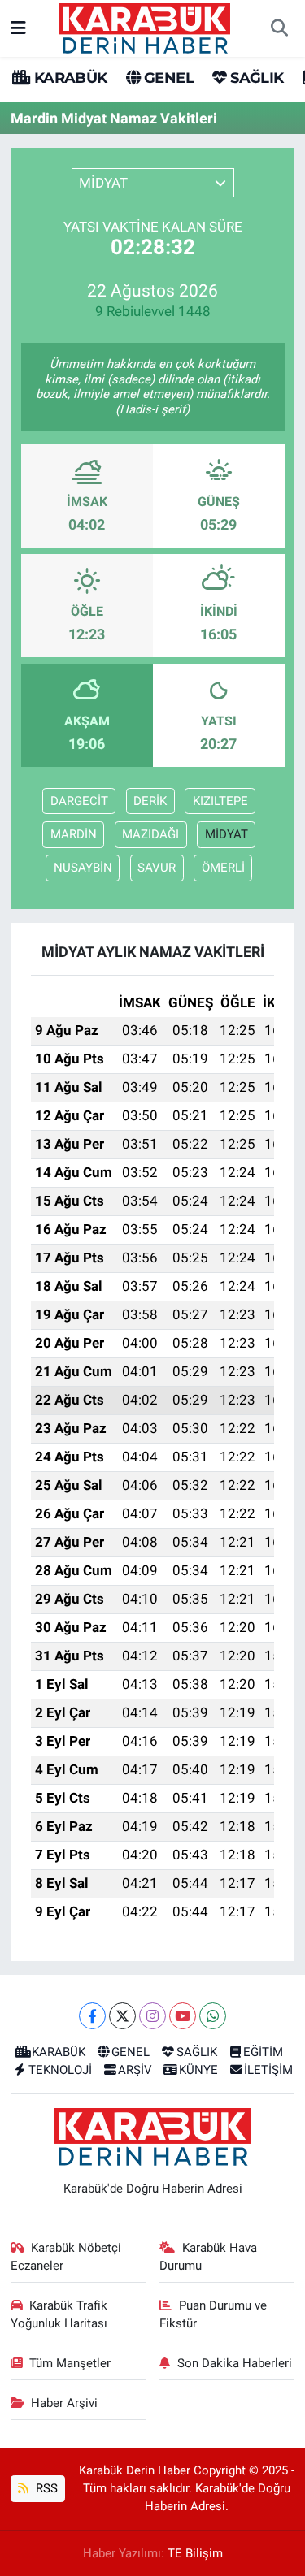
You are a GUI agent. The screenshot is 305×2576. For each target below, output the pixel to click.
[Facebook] (92, 2016)
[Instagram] (152, 2016)
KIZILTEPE (220, 801)
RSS (45, 2488)
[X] (122, 2016)
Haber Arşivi (64, 2403)
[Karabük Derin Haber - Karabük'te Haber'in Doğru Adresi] (145, 27)
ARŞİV (135, 2070)
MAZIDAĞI (150, 834)
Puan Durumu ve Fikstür (213, 2314)
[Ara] (279, 28)
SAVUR (157, 868)
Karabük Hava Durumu (208, 2257)
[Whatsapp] (213, 2016)
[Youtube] (183, 2016)
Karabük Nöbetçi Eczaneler (66, 2257)
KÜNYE (198, 2070)
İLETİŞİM (268, 2070)
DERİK (150, 801)
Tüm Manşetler (70, 2363)
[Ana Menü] (18, 28)
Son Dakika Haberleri (235, 2363)
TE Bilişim (195, 2553)
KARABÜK (68, 78)
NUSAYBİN (83, 868)
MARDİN (74, 834)
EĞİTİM (263, 2052)
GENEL (167, 78)
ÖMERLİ (223, 868)
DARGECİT (79, 801)
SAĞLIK (255, 78)
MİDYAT (227, 834)
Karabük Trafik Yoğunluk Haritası (59, 2314)
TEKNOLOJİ (60, 2070)
